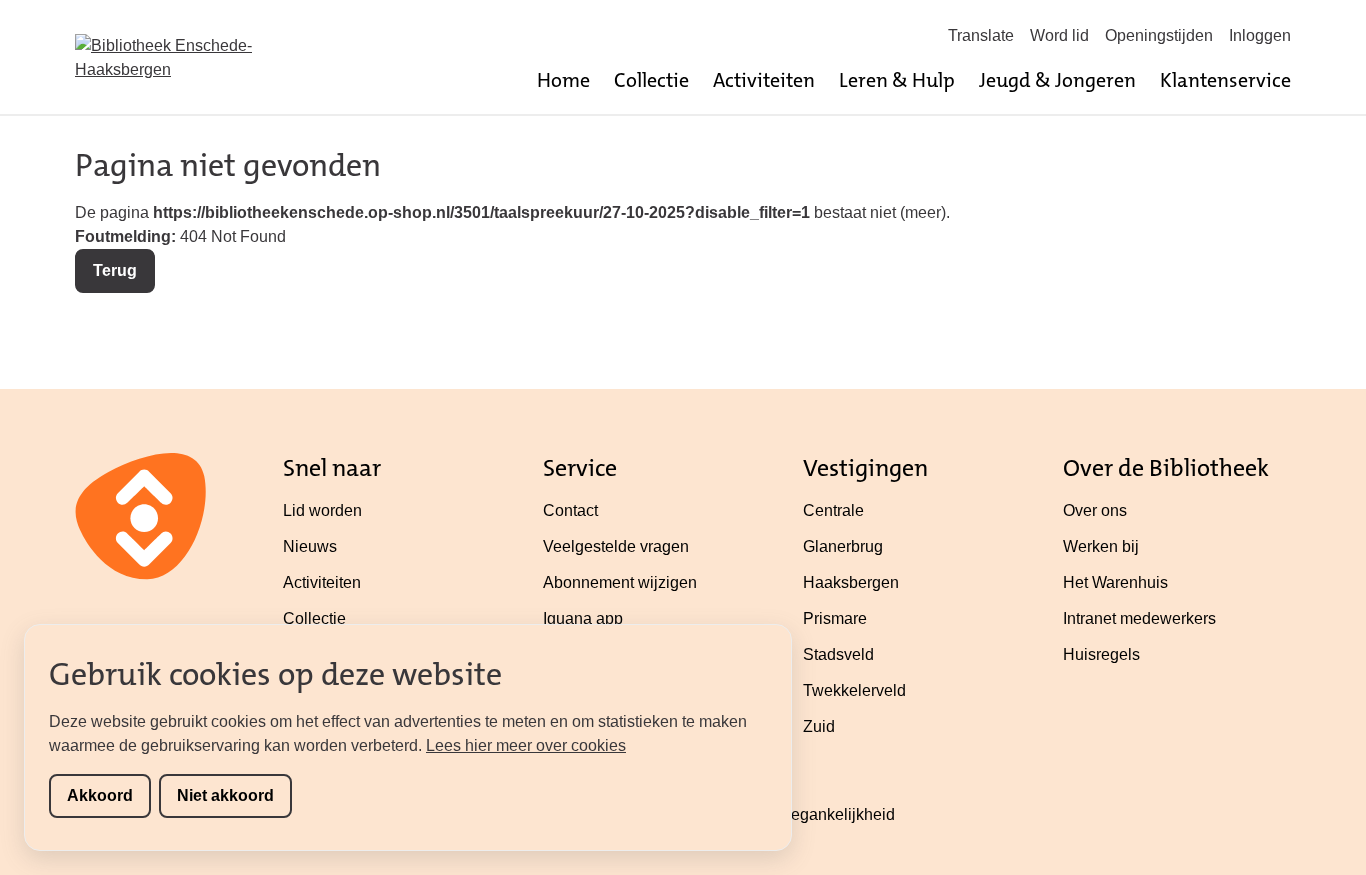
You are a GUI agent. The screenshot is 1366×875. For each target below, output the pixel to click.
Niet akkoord (225, 795)
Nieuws (310, 546)
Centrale (833, 510)
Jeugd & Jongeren (1057, 80)
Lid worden (322, 510)
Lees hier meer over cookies (526, 745)
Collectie (651, 80)
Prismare (835, 618)
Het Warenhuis (1115, 582)
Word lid (1059, 35)
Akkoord (100, 795)
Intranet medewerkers (1139, 618)
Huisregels (1101, 654)
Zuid (819, 726)
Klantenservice (1225, 80)
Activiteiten (764, 80)
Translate (981, 35)
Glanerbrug (843, 546)
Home (563, 80)
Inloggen (1260, 35)
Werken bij (1101, 546)
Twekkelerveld (854, 690)
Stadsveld (838, 654)
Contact (570, 510)
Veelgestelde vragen (616, 546)
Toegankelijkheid (834, 814)
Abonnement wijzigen (620, 582)
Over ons (1095, 510)
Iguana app (583, 618)
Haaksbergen (851, 582)
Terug (115, 270)
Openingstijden (1159, 35)
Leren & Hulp (897, 80)
